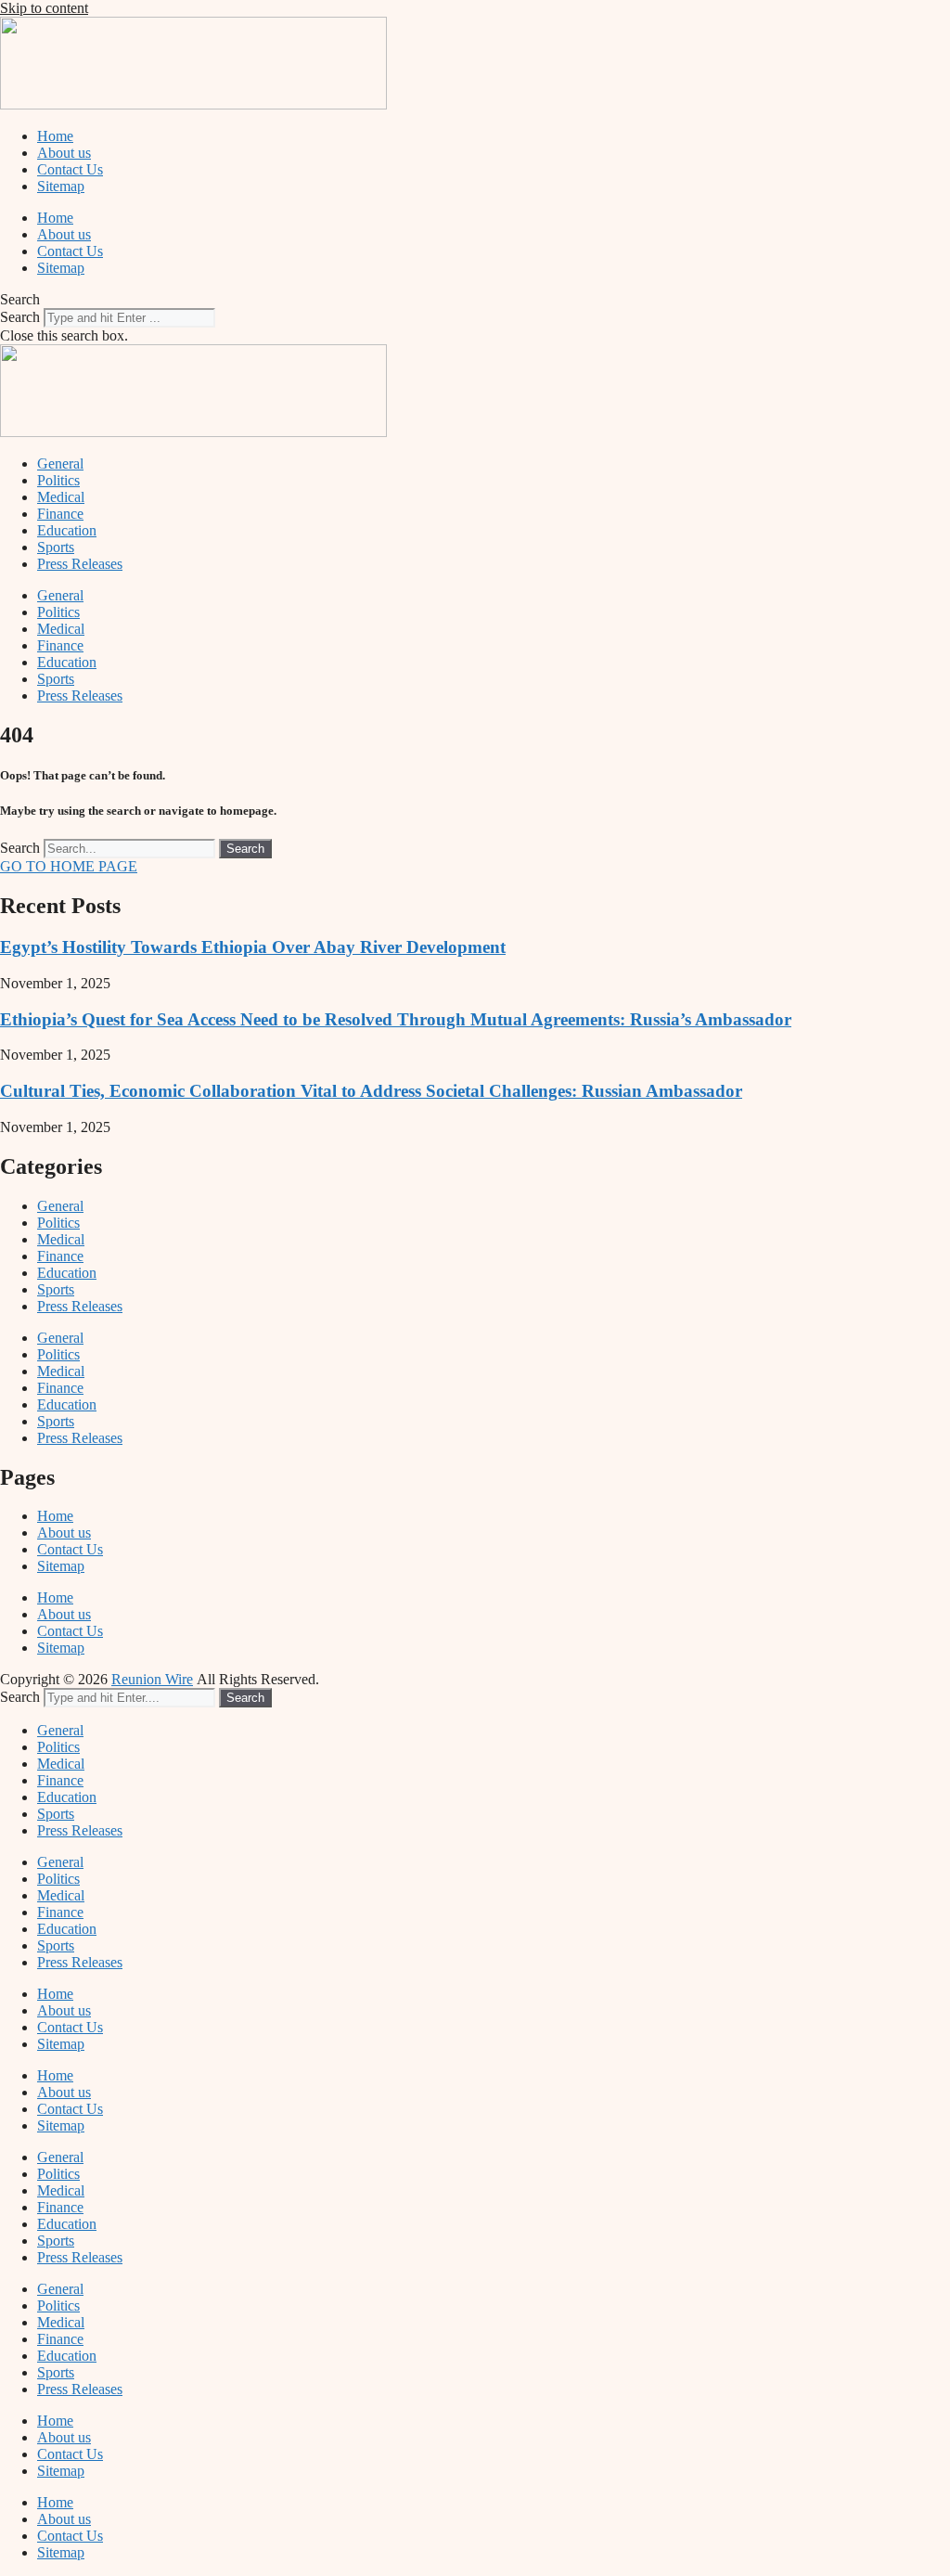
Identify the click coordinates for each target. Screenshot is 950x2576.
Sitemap (61, 186)
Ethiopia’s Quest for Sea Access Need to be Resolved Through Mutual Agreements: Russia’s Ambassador (396, 1019)
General (60, 464)
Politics (58, 480)
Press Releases (80, 564)
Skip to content (44, 8)
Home (55, 136)
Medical (61, 497)
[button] (475, 300)
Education (67, 530)
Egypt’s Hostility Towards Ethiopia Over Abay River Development (253, 947)
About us (64, 153)
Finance (60, 514)
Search (20, 317)
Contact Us (70, 169)
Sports (56, 547)
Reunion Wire (152, 1679)
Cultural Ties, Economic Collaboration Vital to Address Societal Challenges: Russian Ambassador (371, 1091)
